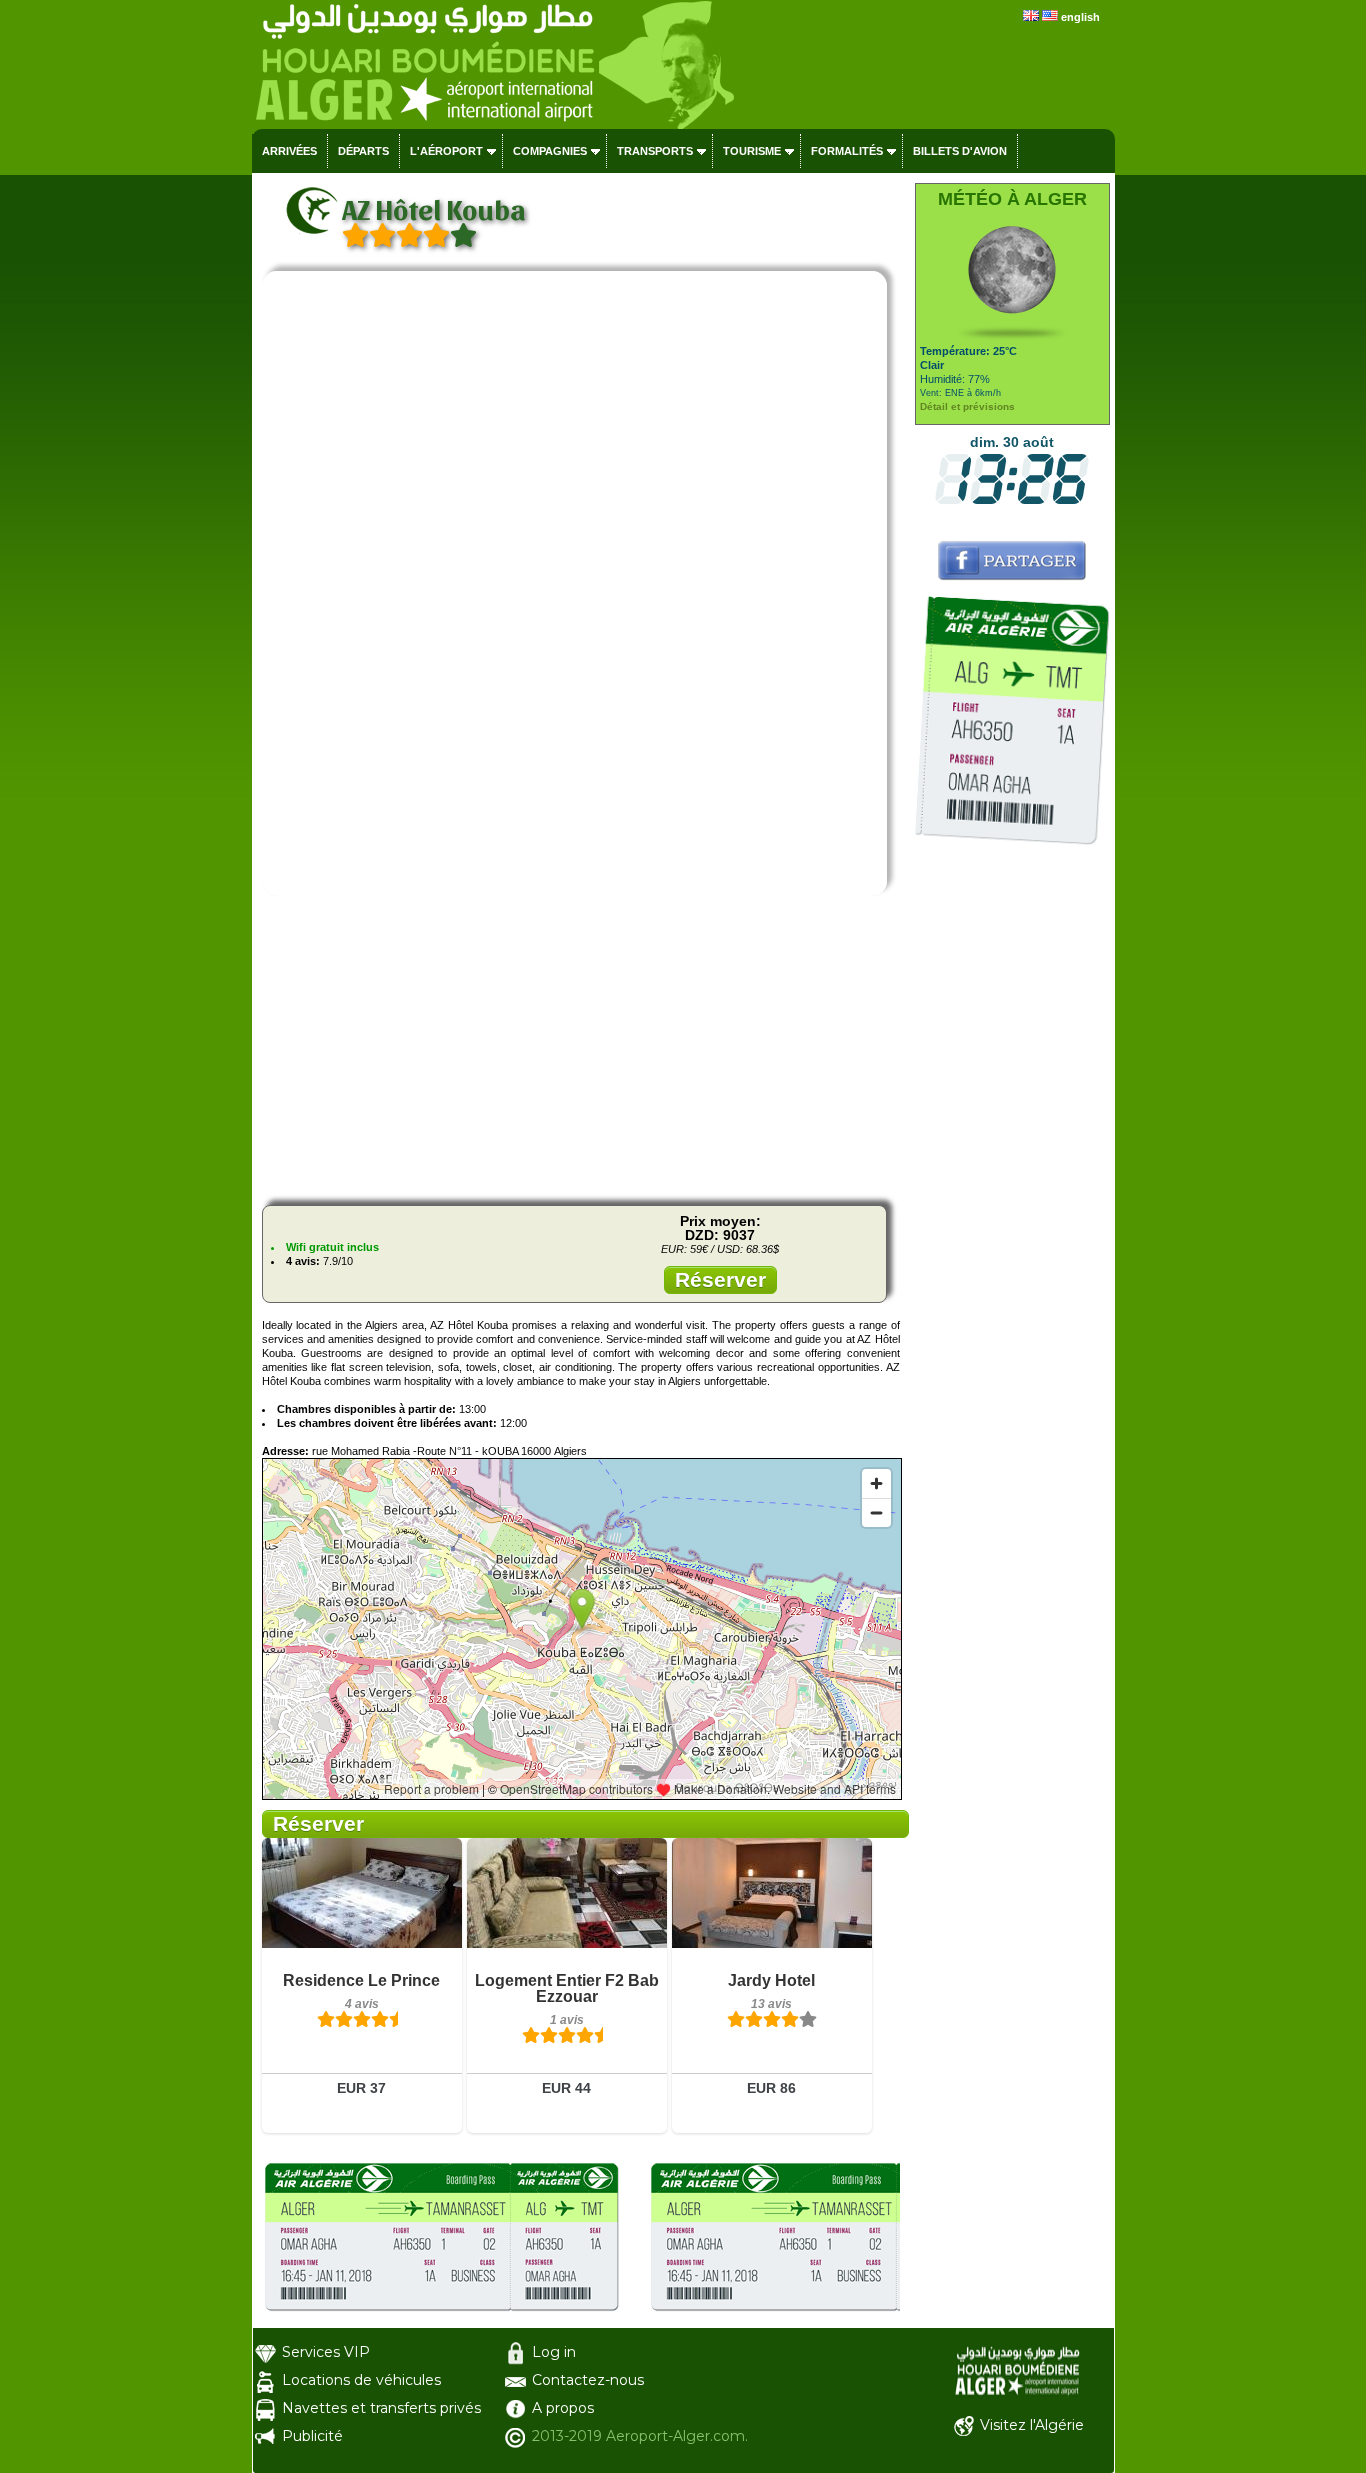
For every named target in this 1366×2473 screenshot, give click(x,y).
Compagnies (550, 151)
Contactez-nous (588, 2380)
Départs (363, 151)
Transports (655, 151)
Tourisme (752, 151)
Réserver (720, 1279)
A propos (563, 2408)
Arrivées (289, 151)
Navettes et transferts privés (381, 2408)
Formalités (847, 151)
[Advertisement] (581, 1050)
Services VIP (326, 2352)
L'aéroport (446, 151)
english (1080, 17)
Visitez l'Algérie (1032, 2425)
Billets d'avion (960, 151)
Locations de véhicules (361, 2380)
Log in (554, 2352)
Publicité (312, 2436)
